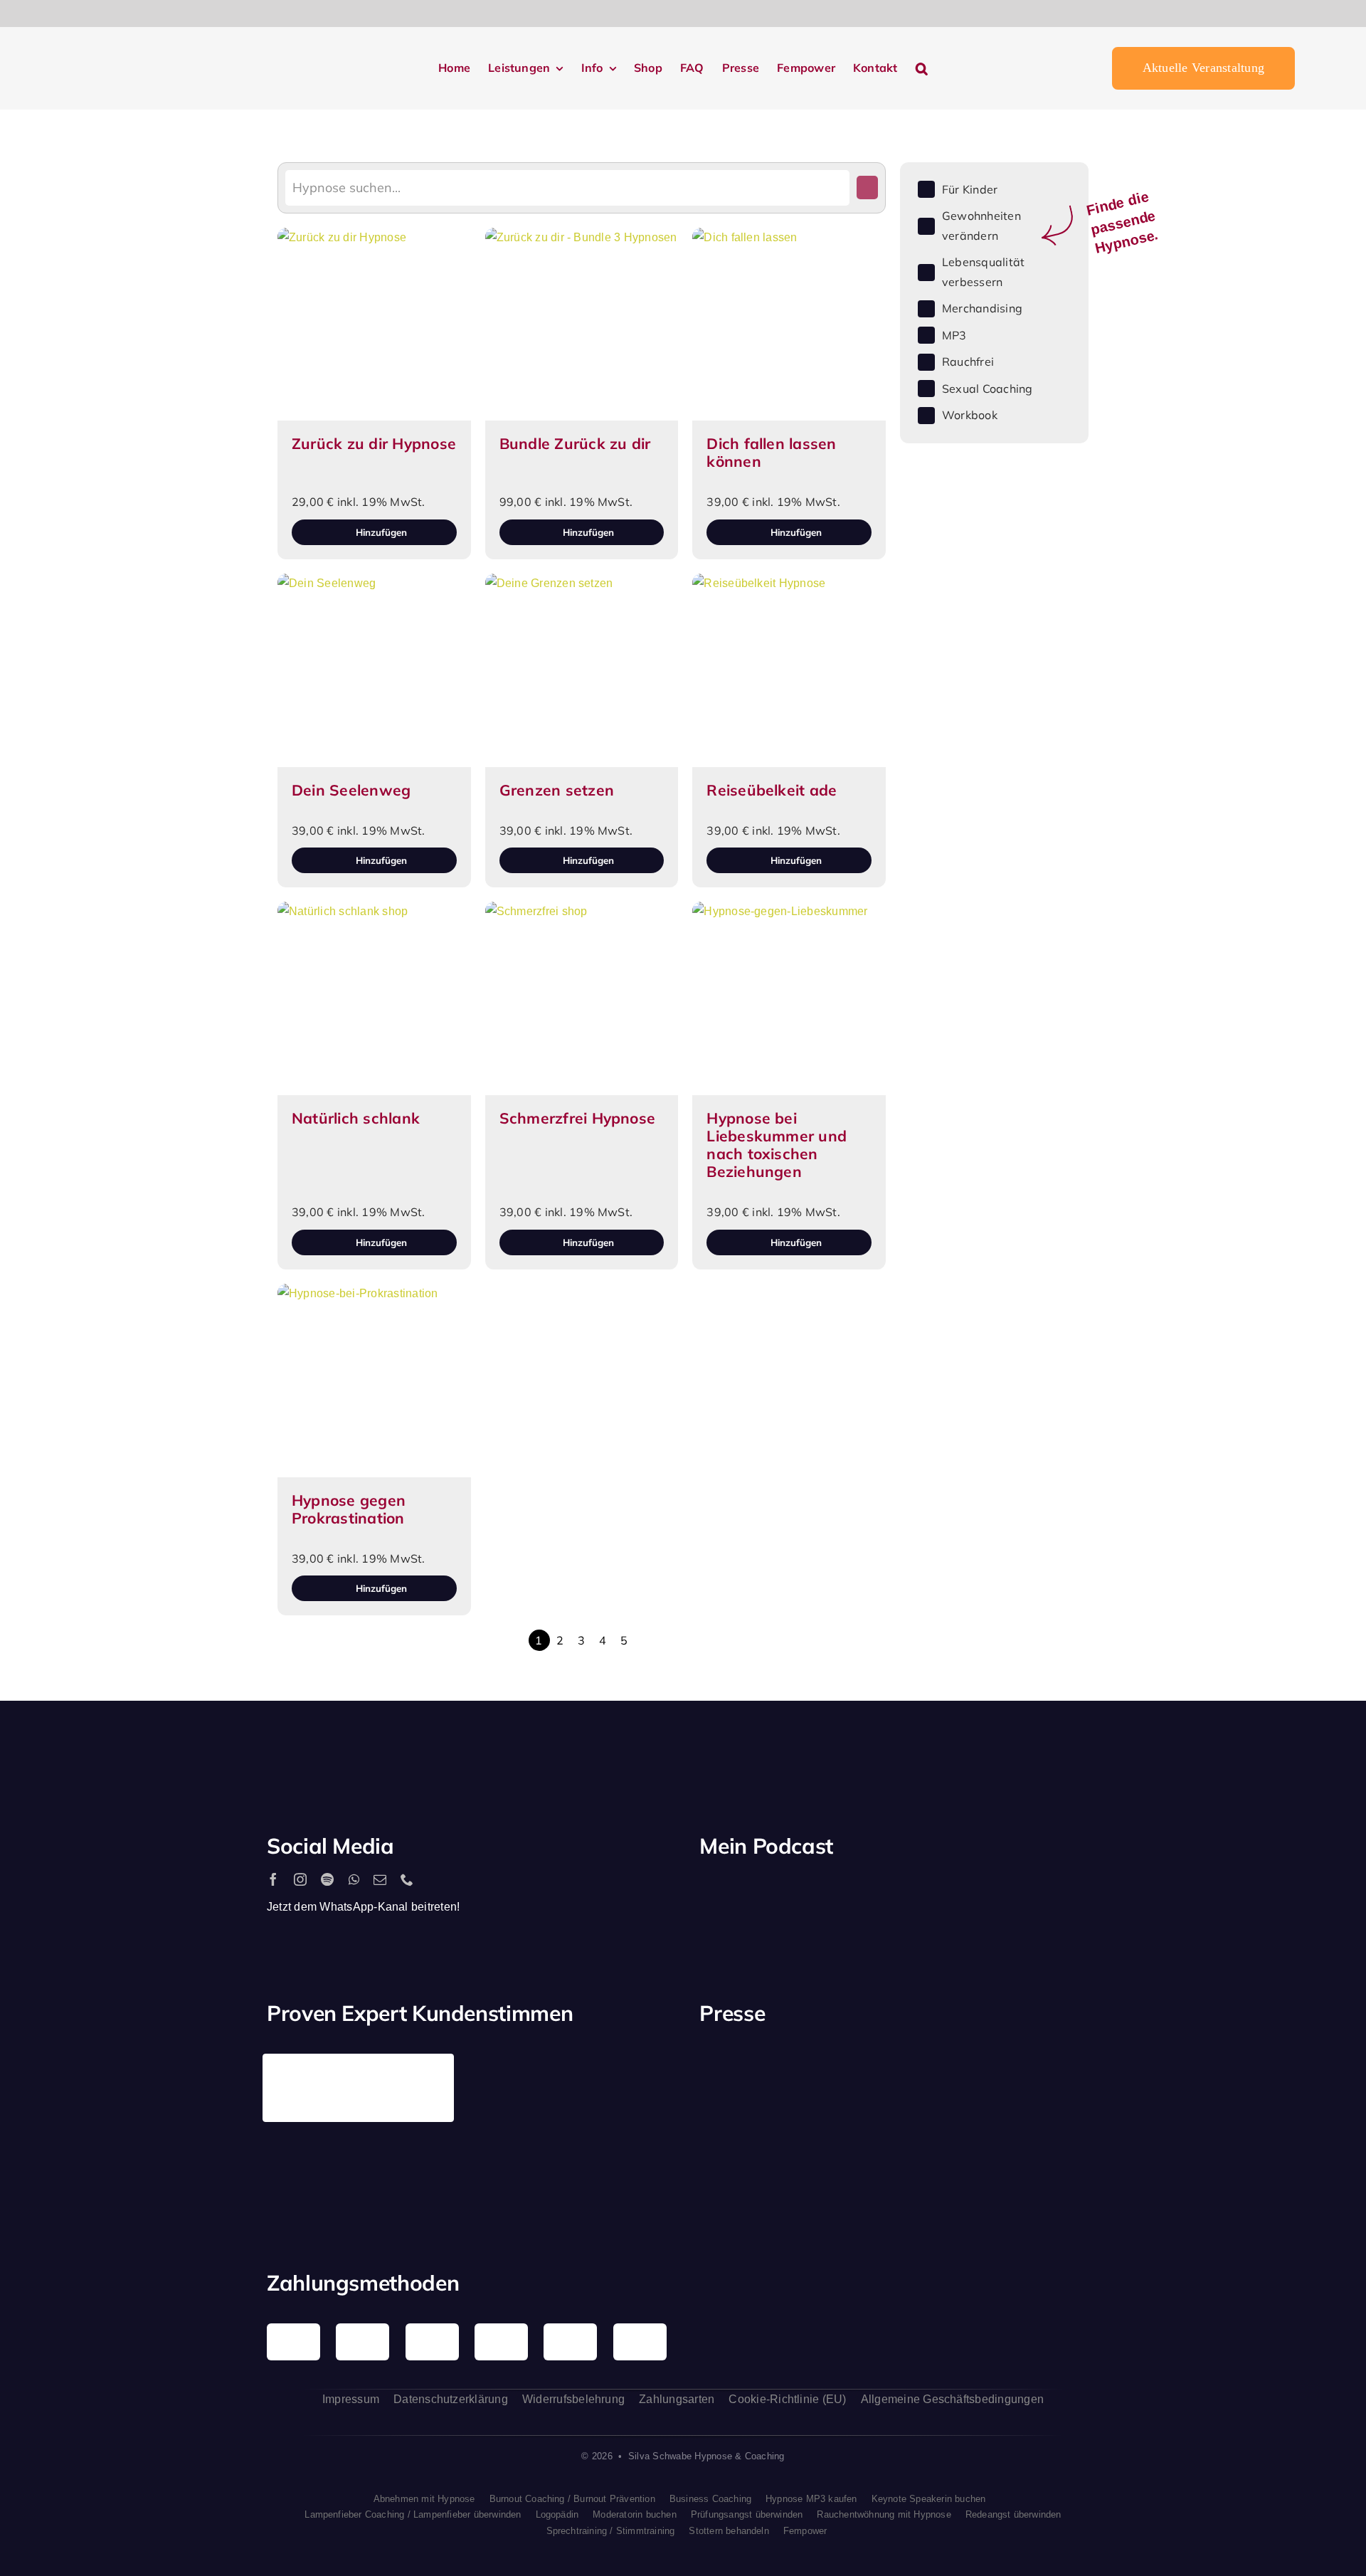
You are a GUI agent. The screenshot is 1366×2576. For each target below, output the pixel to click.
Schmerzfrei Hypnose (578, 1118)
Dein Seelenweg (351, 790)
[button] (922, 69)
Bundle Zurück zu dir (575, 443)
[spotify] (327, 1879)
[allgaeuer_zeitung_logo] (1055, 2172)
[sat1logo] (847, 2156)
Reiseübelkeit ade (772, 790)
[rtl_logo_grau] (743, 2170)
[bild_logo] (951, 2140)
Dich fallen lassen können (771, 452)
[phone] (407, 1879)
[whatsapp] (354, 1879)
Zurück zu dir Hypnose (374, 443)
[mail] (380, 1879)
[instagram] (300, 1879)
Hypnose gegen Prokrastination (349, 1509)
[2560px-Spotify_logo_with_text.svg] (761, 1893)
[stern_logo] (847, 2070)
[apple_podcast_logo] (863, 1893)
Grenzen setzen (557, 790)
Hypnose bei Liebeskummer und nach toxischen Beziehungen (777, 1145)
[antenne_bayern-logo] (951, 2059)
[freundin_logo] (1055, 2072)
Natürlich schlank (356, 1118)
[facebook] (273, 1879)
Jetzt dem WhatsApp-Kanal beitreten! (363, 1907)
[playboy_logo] (743, 2075)
